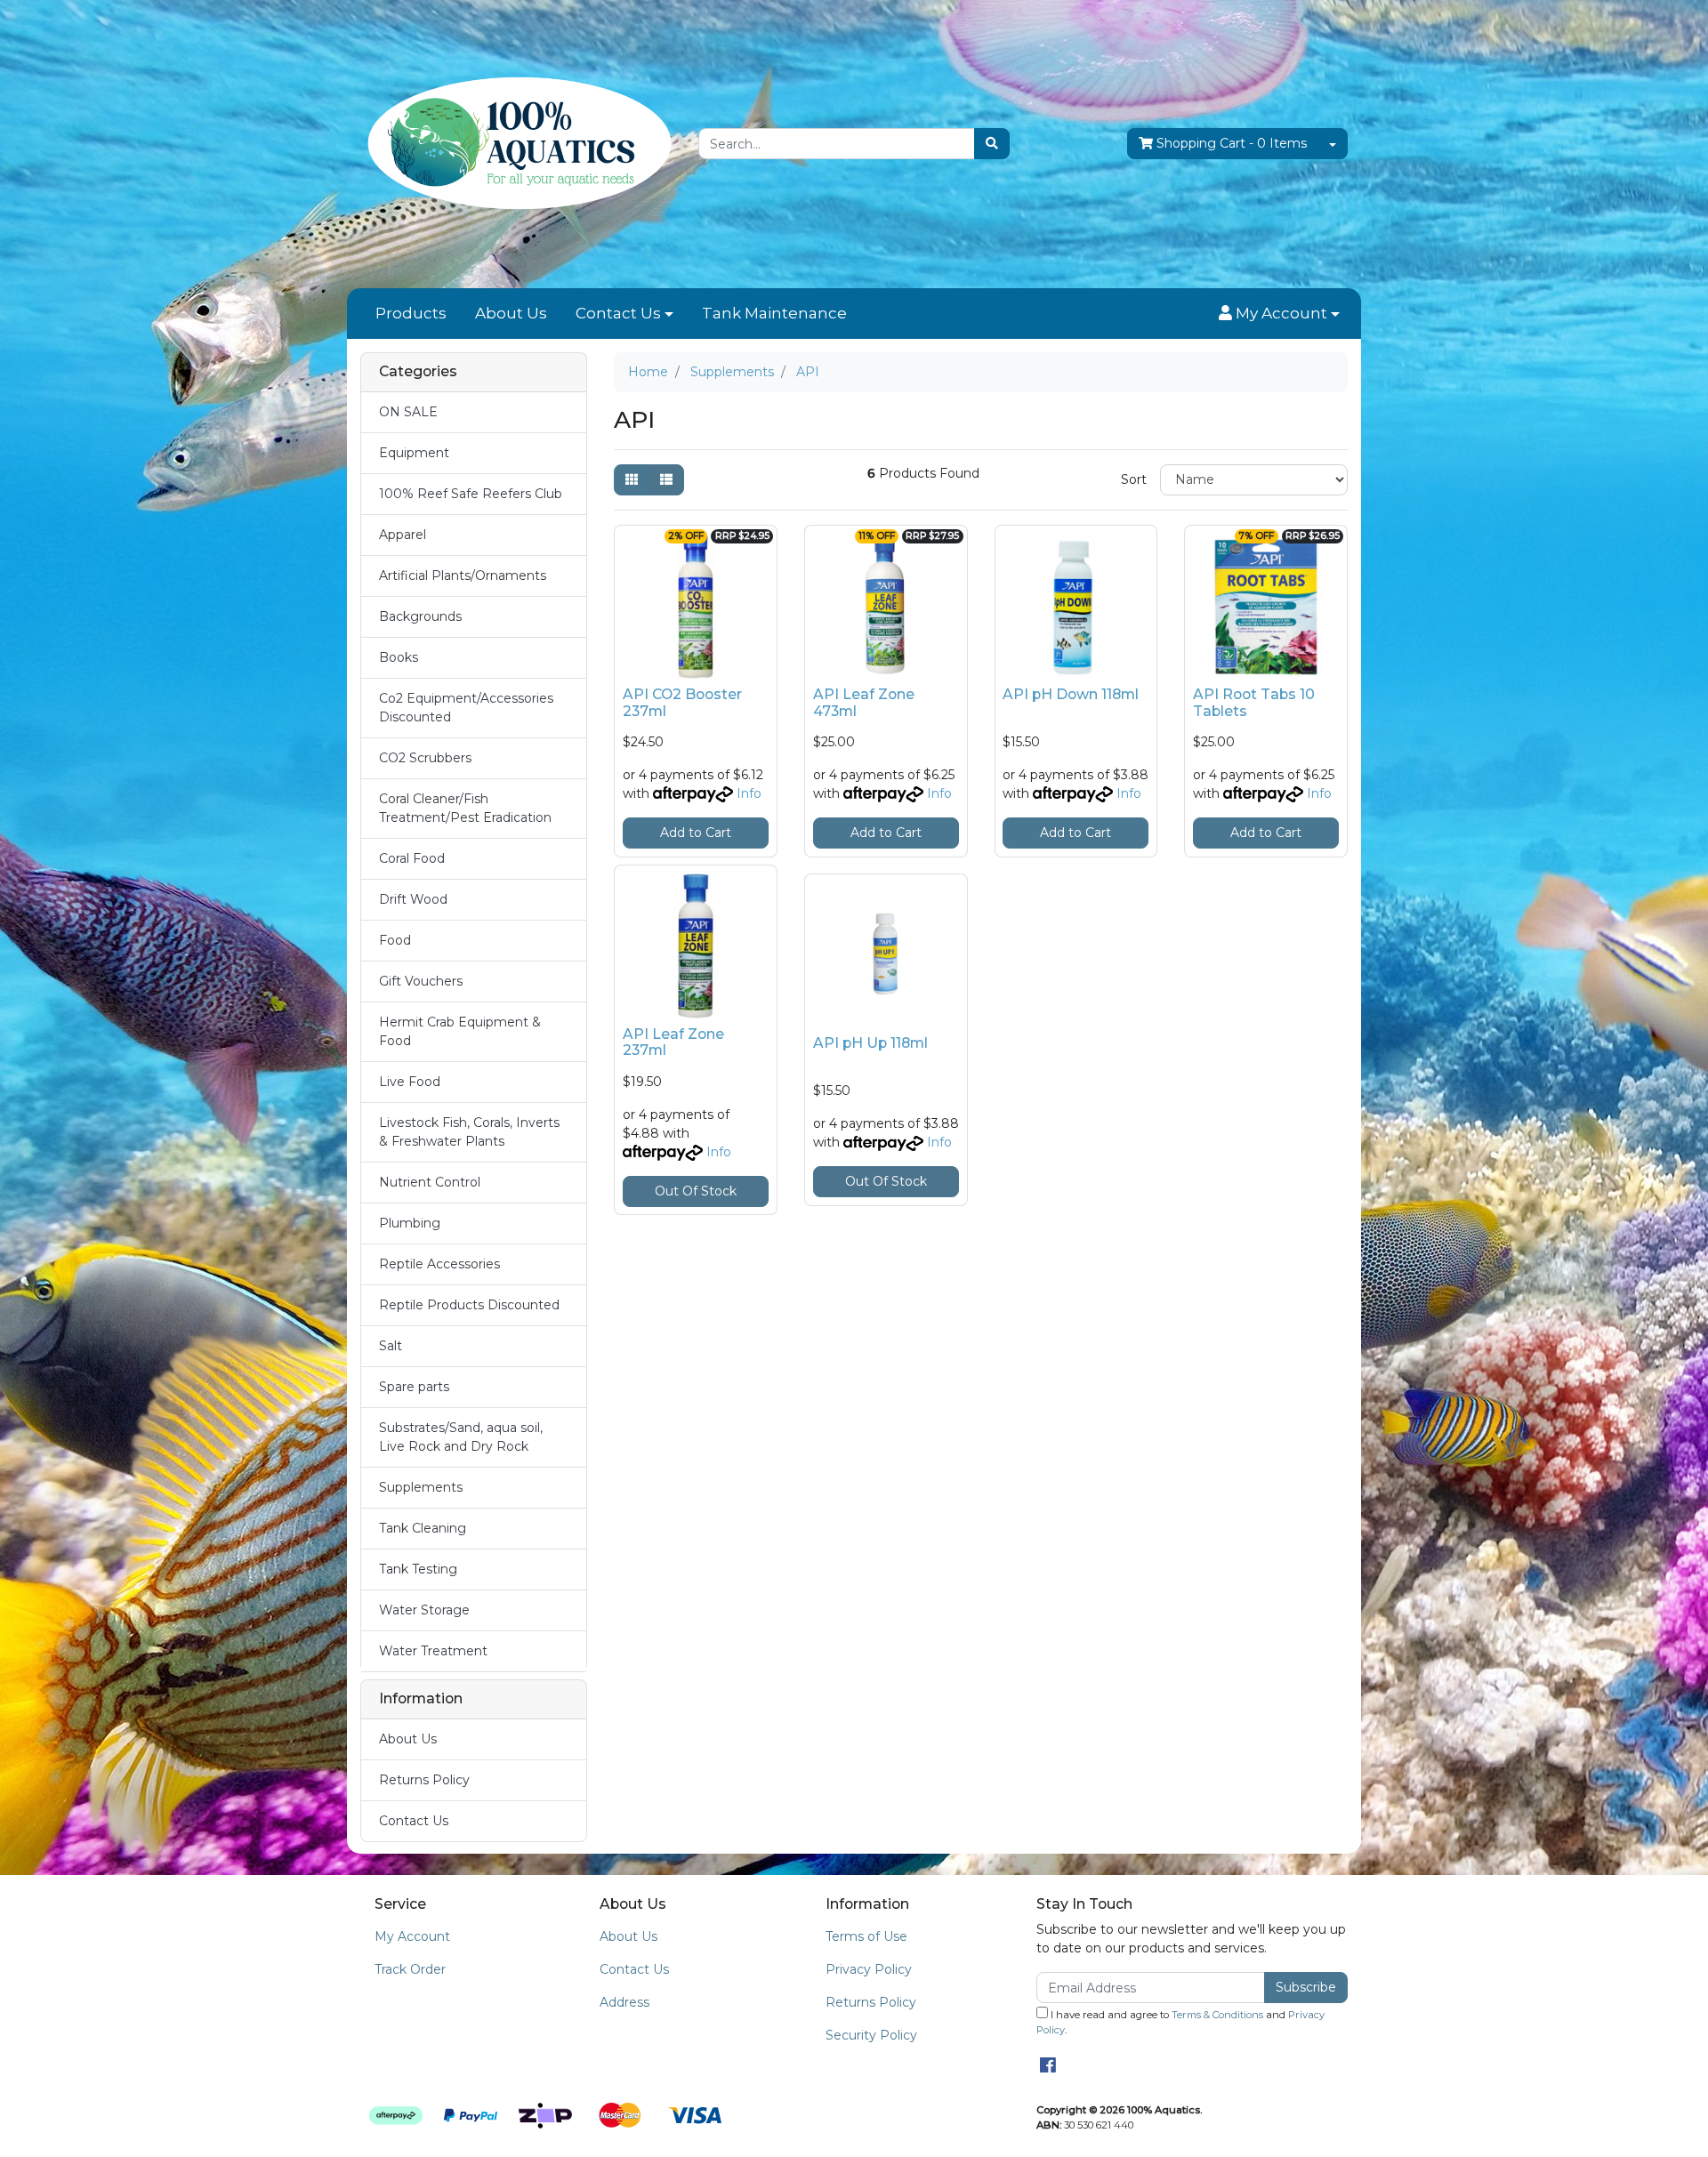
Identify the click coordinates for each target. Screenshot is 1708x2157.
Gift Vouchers (421, 981)
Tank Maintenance (774, 313)
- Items (1232, 143)
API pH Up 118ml (870, 1043)
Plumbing (410, 1223)
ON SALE (408, 412)
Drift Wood (413, 899)
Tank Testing (418, 1569)
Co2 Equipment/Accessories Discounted (466, 708)
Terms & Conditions (1217, 2015)
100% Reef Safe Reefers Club (471, 494)
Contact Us (618, 313)
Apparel (403, 535)
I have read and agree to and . (1180, 2022)
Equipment (414, 453)
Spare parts (414, 1387)
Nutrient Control (430, 1182)
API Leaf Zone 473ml (864, 703)
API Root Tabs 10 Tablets (1254, 703)
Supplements (421, 1487)
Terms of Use (866, 1936)
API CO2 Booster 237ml (682, 703)
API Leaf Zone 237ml (673, 1042)
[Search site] (992, 144)
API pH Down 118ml (1071, 694)
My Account (412, 1936)
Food (395, 940)
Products (411, 313)
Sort (1134, 479)
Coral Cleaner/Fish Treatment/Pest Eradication (465, 808)
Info (749, 793)
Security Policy (871, 2035)
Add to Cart (696, 833)
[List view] (666, 480)
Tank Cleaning (423, 1528)
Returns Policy (424, 1780)
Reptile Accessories (439, 1264)
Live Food (410, 1082)
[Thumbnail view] (632, 480)
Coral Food (412, 858)
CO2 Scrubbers (425, 758)
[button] (1279, 314)
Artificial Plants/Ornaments (463, 575)
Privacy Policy (869, 1969)
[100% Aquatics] (516, 143)
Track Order (410, 1969)
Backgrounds (420, 616)
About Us (511, 313)
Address (624, 2002)
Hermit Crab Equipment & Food (460, 1031)
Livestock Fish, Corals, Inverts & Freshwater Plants (469, 1132)
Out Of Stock (696, 1191)
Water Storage (424, 1610)
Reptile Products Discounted (469, 1305)
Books (399, 657)
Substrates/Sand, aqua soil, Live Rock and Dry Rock (461, 1437)
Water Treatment (433, 1651)
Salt (391, 1346)
